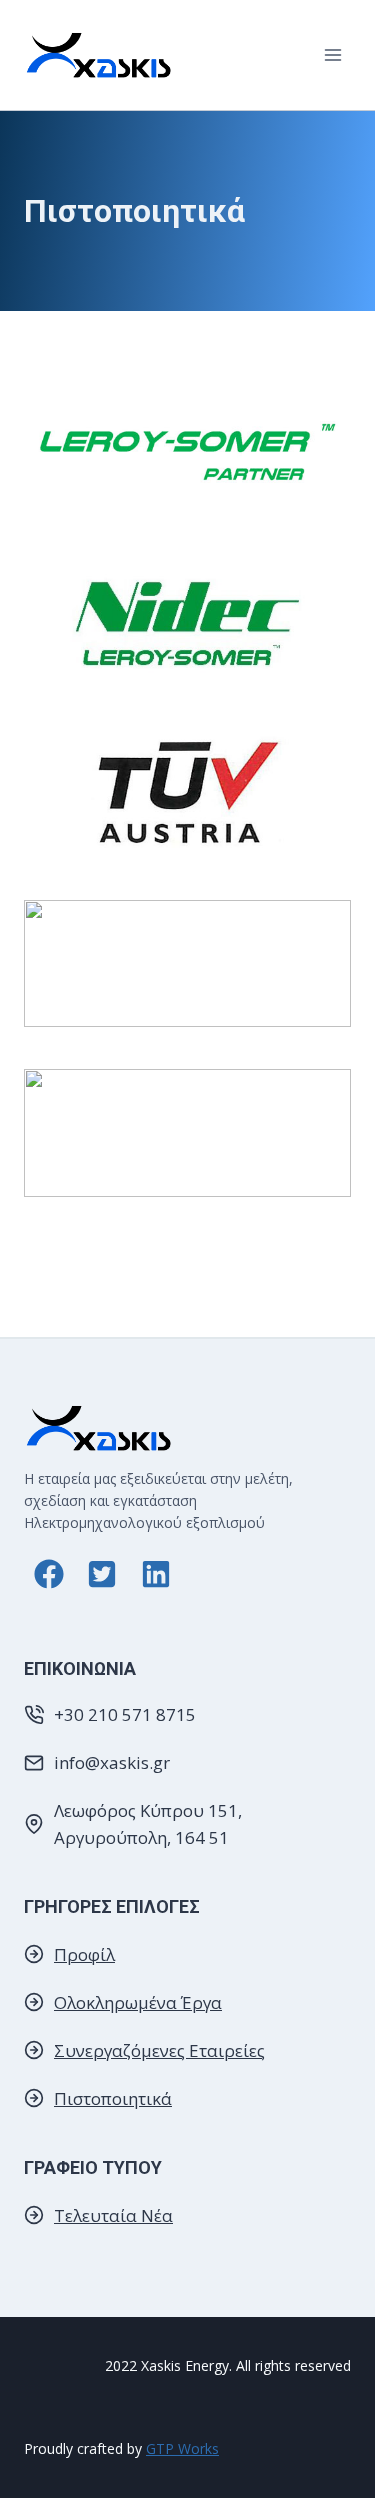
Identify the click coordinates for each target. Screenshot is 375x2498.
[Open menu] (332, 54)
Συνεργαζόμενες (121, 2050)
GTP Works (182, 2448)
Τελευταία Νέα (113, 2215)
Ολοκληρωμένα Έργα (138, 2002)
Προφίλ (84, 1954)
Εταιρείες (227, 2050)
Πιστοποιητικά (113, 2098)
